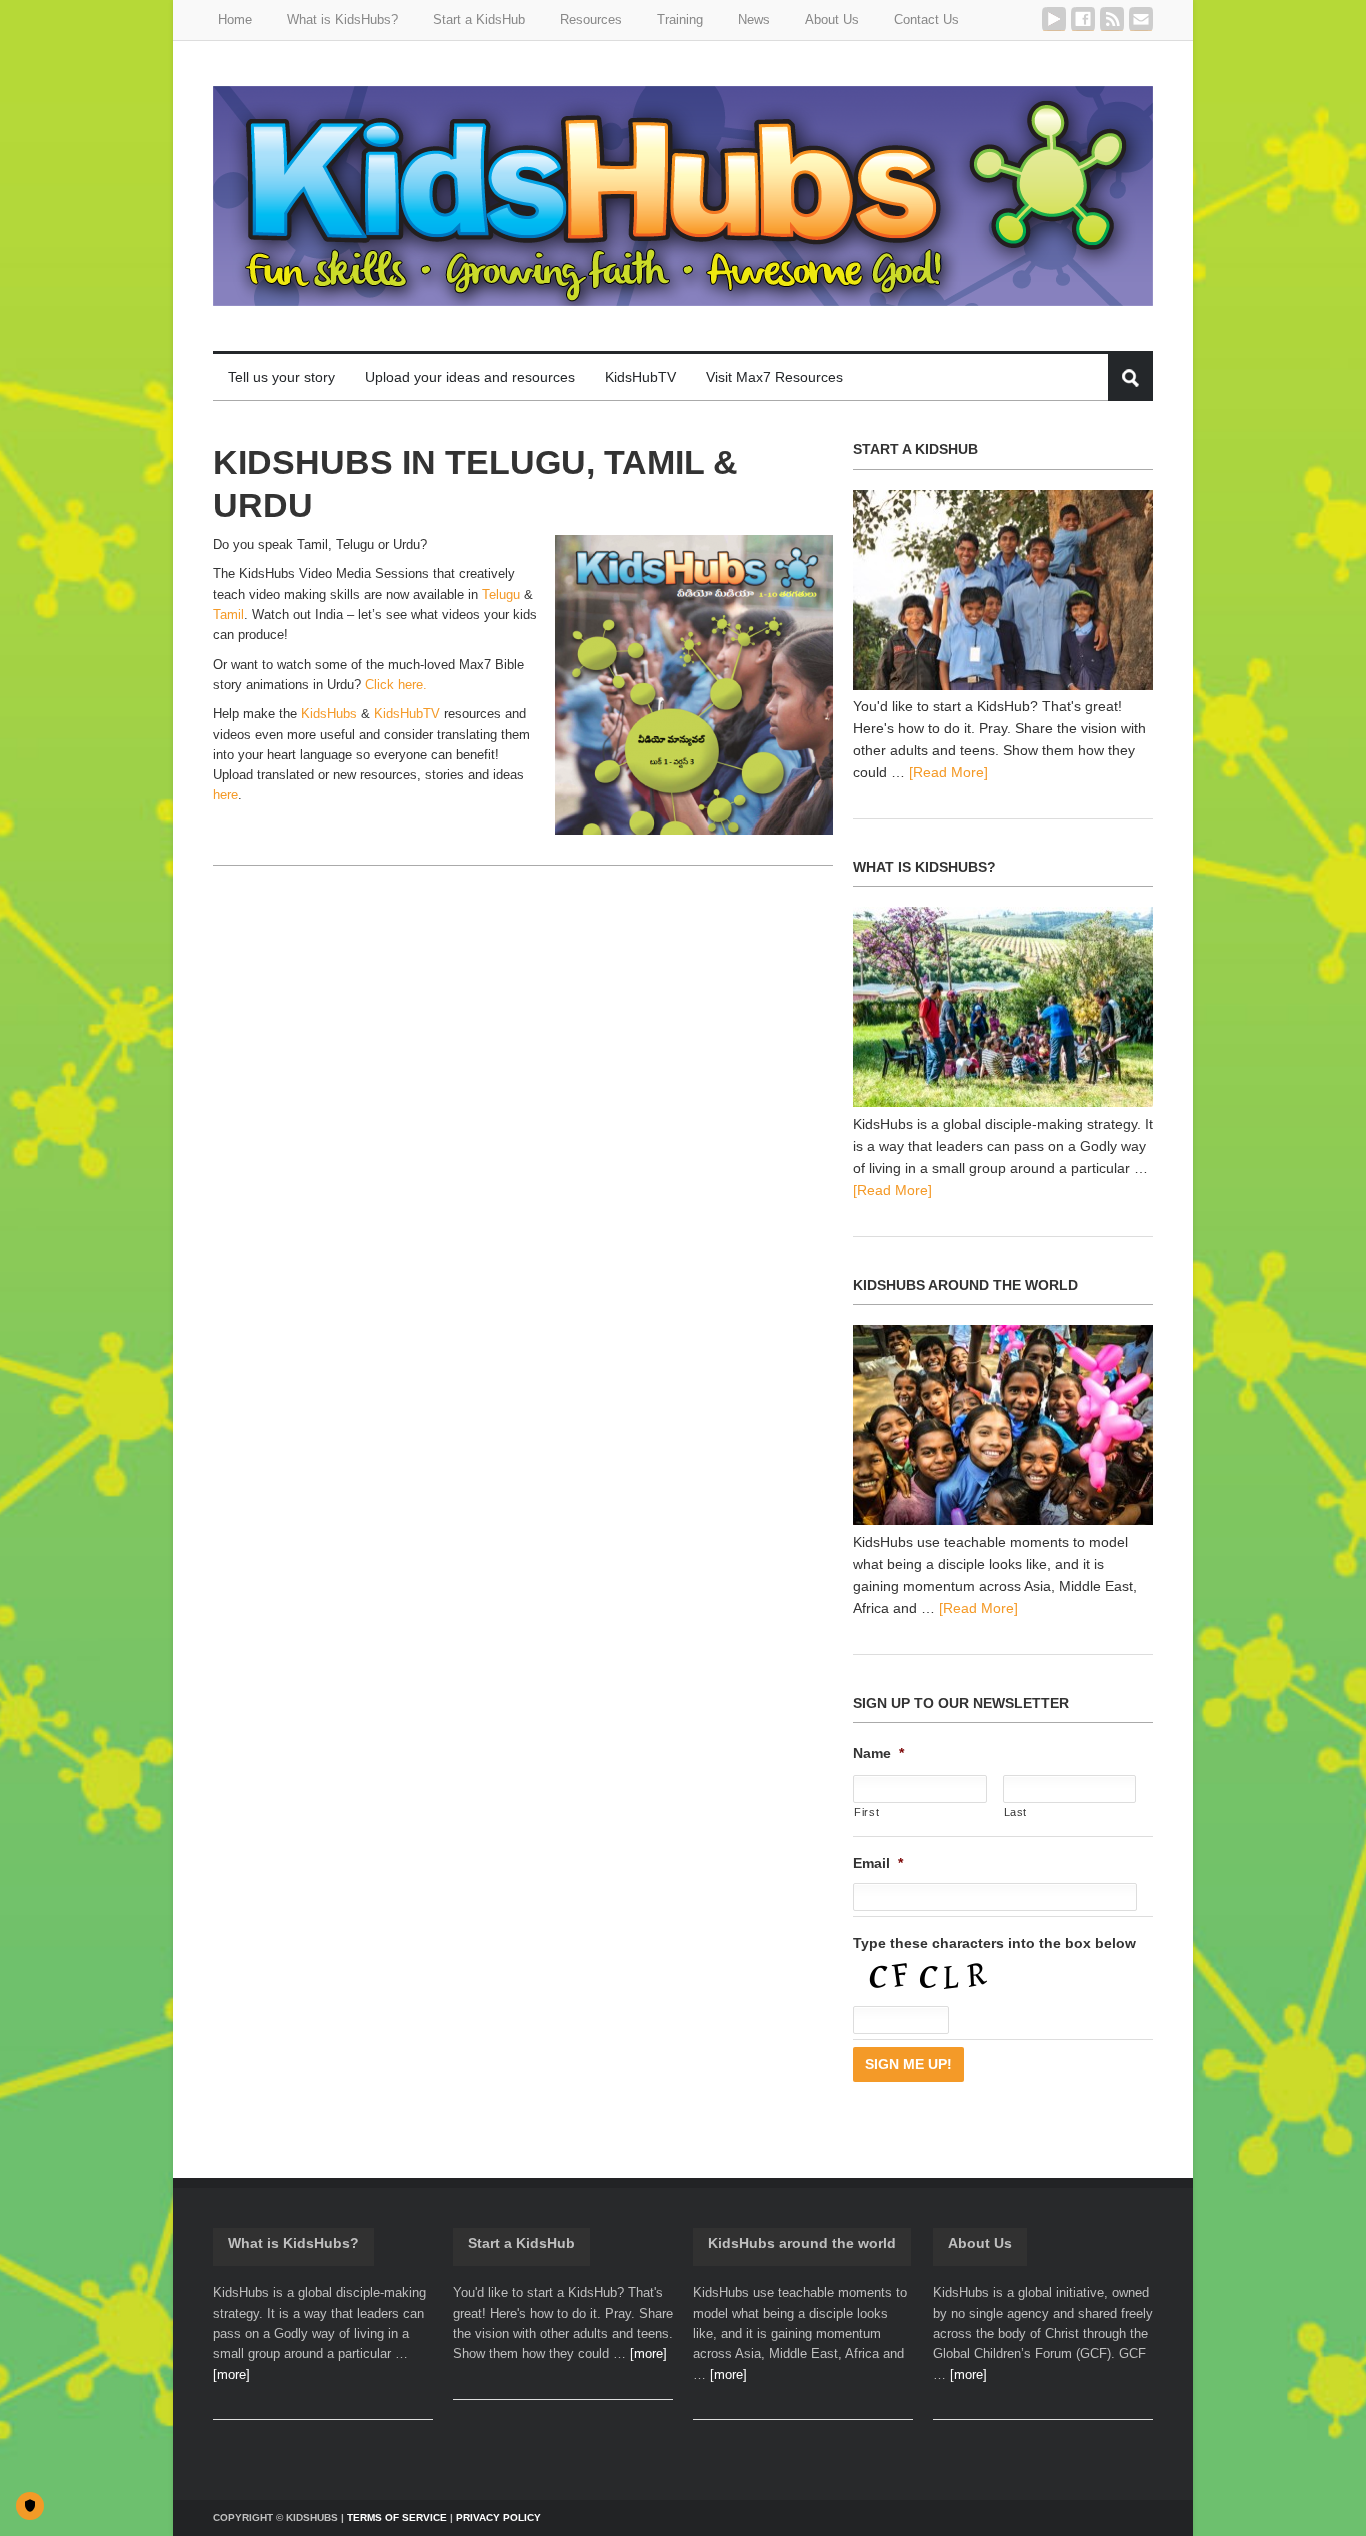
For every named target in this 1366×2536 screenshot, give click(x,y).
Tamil (228, 614)
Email (1141, 19)
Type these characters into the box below (994, 1943)
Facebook (1083, 19)
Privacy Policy (498, 2517)
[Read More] (948, 772)
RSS (1112, 19)
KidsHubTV (407, 713)
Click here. (396, 684)
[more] (231, 2374)
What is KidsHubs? (293, 2243)
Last (1016, 1812)
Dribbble (1054, 19)
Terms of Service (397, 2517)
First (866, 1812)
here (225, 794)
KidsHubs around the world (802, 2243)
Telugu (501, 594)
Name (878, 1753)
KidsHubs (329, 713)
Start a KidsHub (521, 2243)
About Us (980, 2243)
